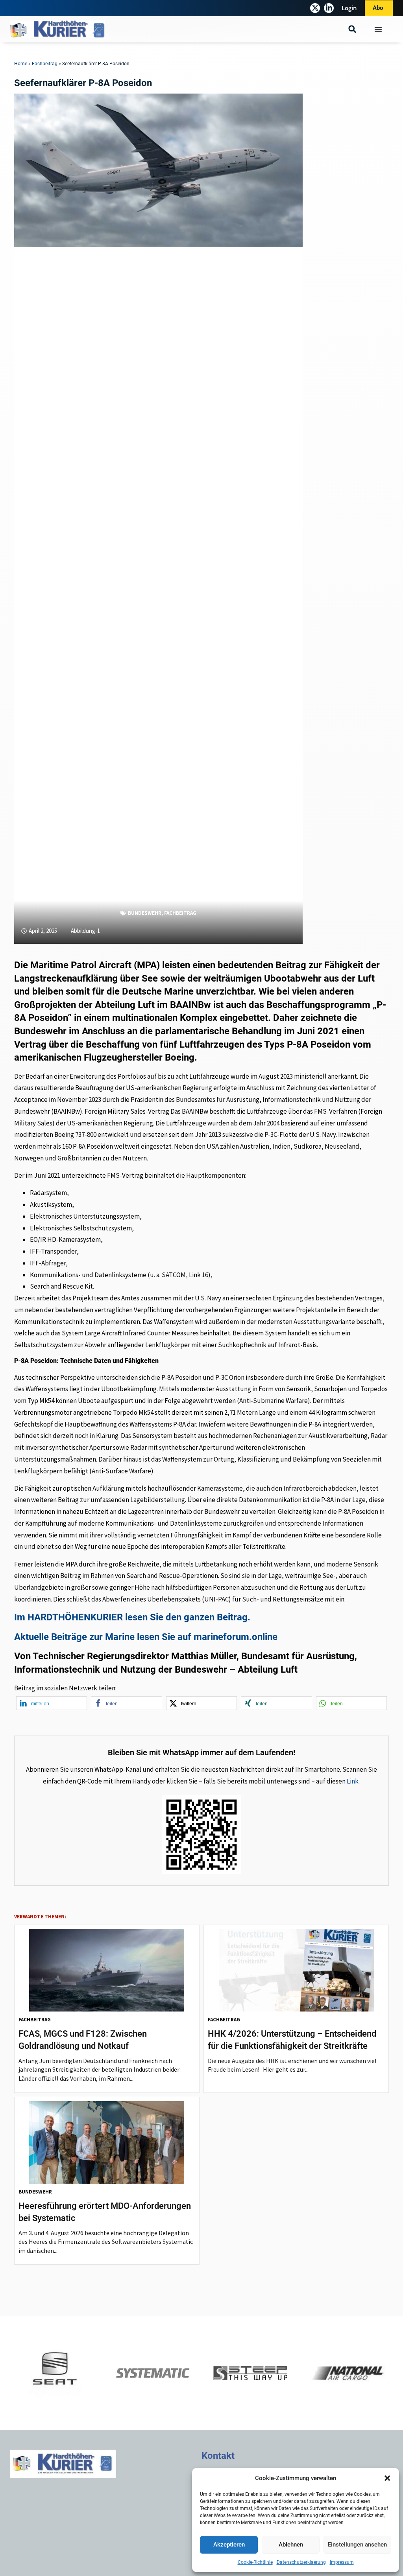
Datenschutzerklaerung (301, 2562)
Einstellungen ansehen (357, 2545)
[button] (387, 2478)
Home (21, 64)
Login (349, 8)
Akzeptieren (229, 2545)
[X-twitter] (315, 8)
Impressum (342, 2562)
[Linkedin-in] (329, 8)
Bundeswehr (145, 913)
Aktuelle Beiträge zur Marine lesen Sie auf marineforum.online (146, 1637)
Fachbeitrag (45, 64)
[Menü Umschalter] (378, 29)
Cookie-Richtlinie (255, 2562)
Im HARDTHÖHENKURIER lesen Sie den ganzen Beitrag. (132, 1617)
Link (353, 1781)
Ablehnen (291, 2545)
